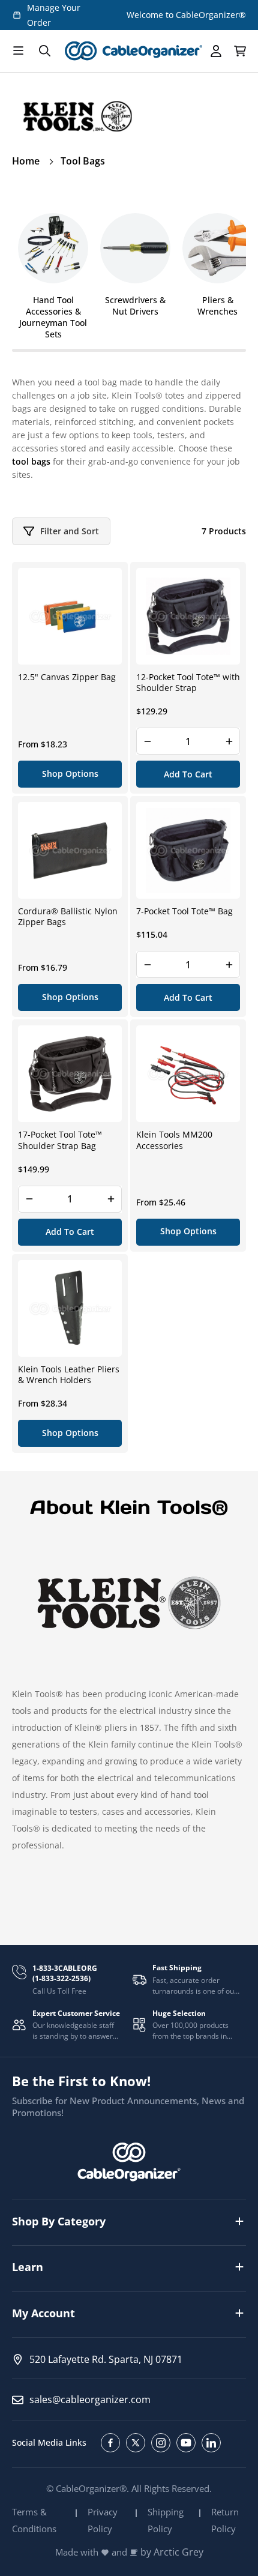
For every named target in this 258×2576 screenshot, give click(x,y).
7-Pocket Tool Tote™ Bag (184, 911)
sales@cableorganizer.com (90, 2400)
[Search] (44, 51)
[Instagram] (161, 2443)
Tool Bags (83, 161)
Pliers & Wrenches (217, 306)
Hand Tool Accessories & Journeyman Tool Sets (53, 317)
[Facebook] (110, 2443)
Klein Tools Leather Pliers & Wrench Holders (69, 1375)
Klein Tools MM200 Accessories (174, 1140)
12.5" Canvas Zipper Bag (67, 677)
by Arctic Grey (172, 2552)
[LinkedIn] (211, 2443)
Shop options (70, 774)
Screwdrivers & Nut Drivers (135, 306)
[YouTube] (186, 2443)
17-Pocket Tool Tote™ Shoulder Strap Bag (60, 1140)
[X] (136, 2443)
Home (26, 161)
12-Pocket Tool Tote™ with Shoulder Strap (188, 683)
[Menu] (18, 51)
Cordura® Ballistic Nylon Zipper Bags (68, 917)
